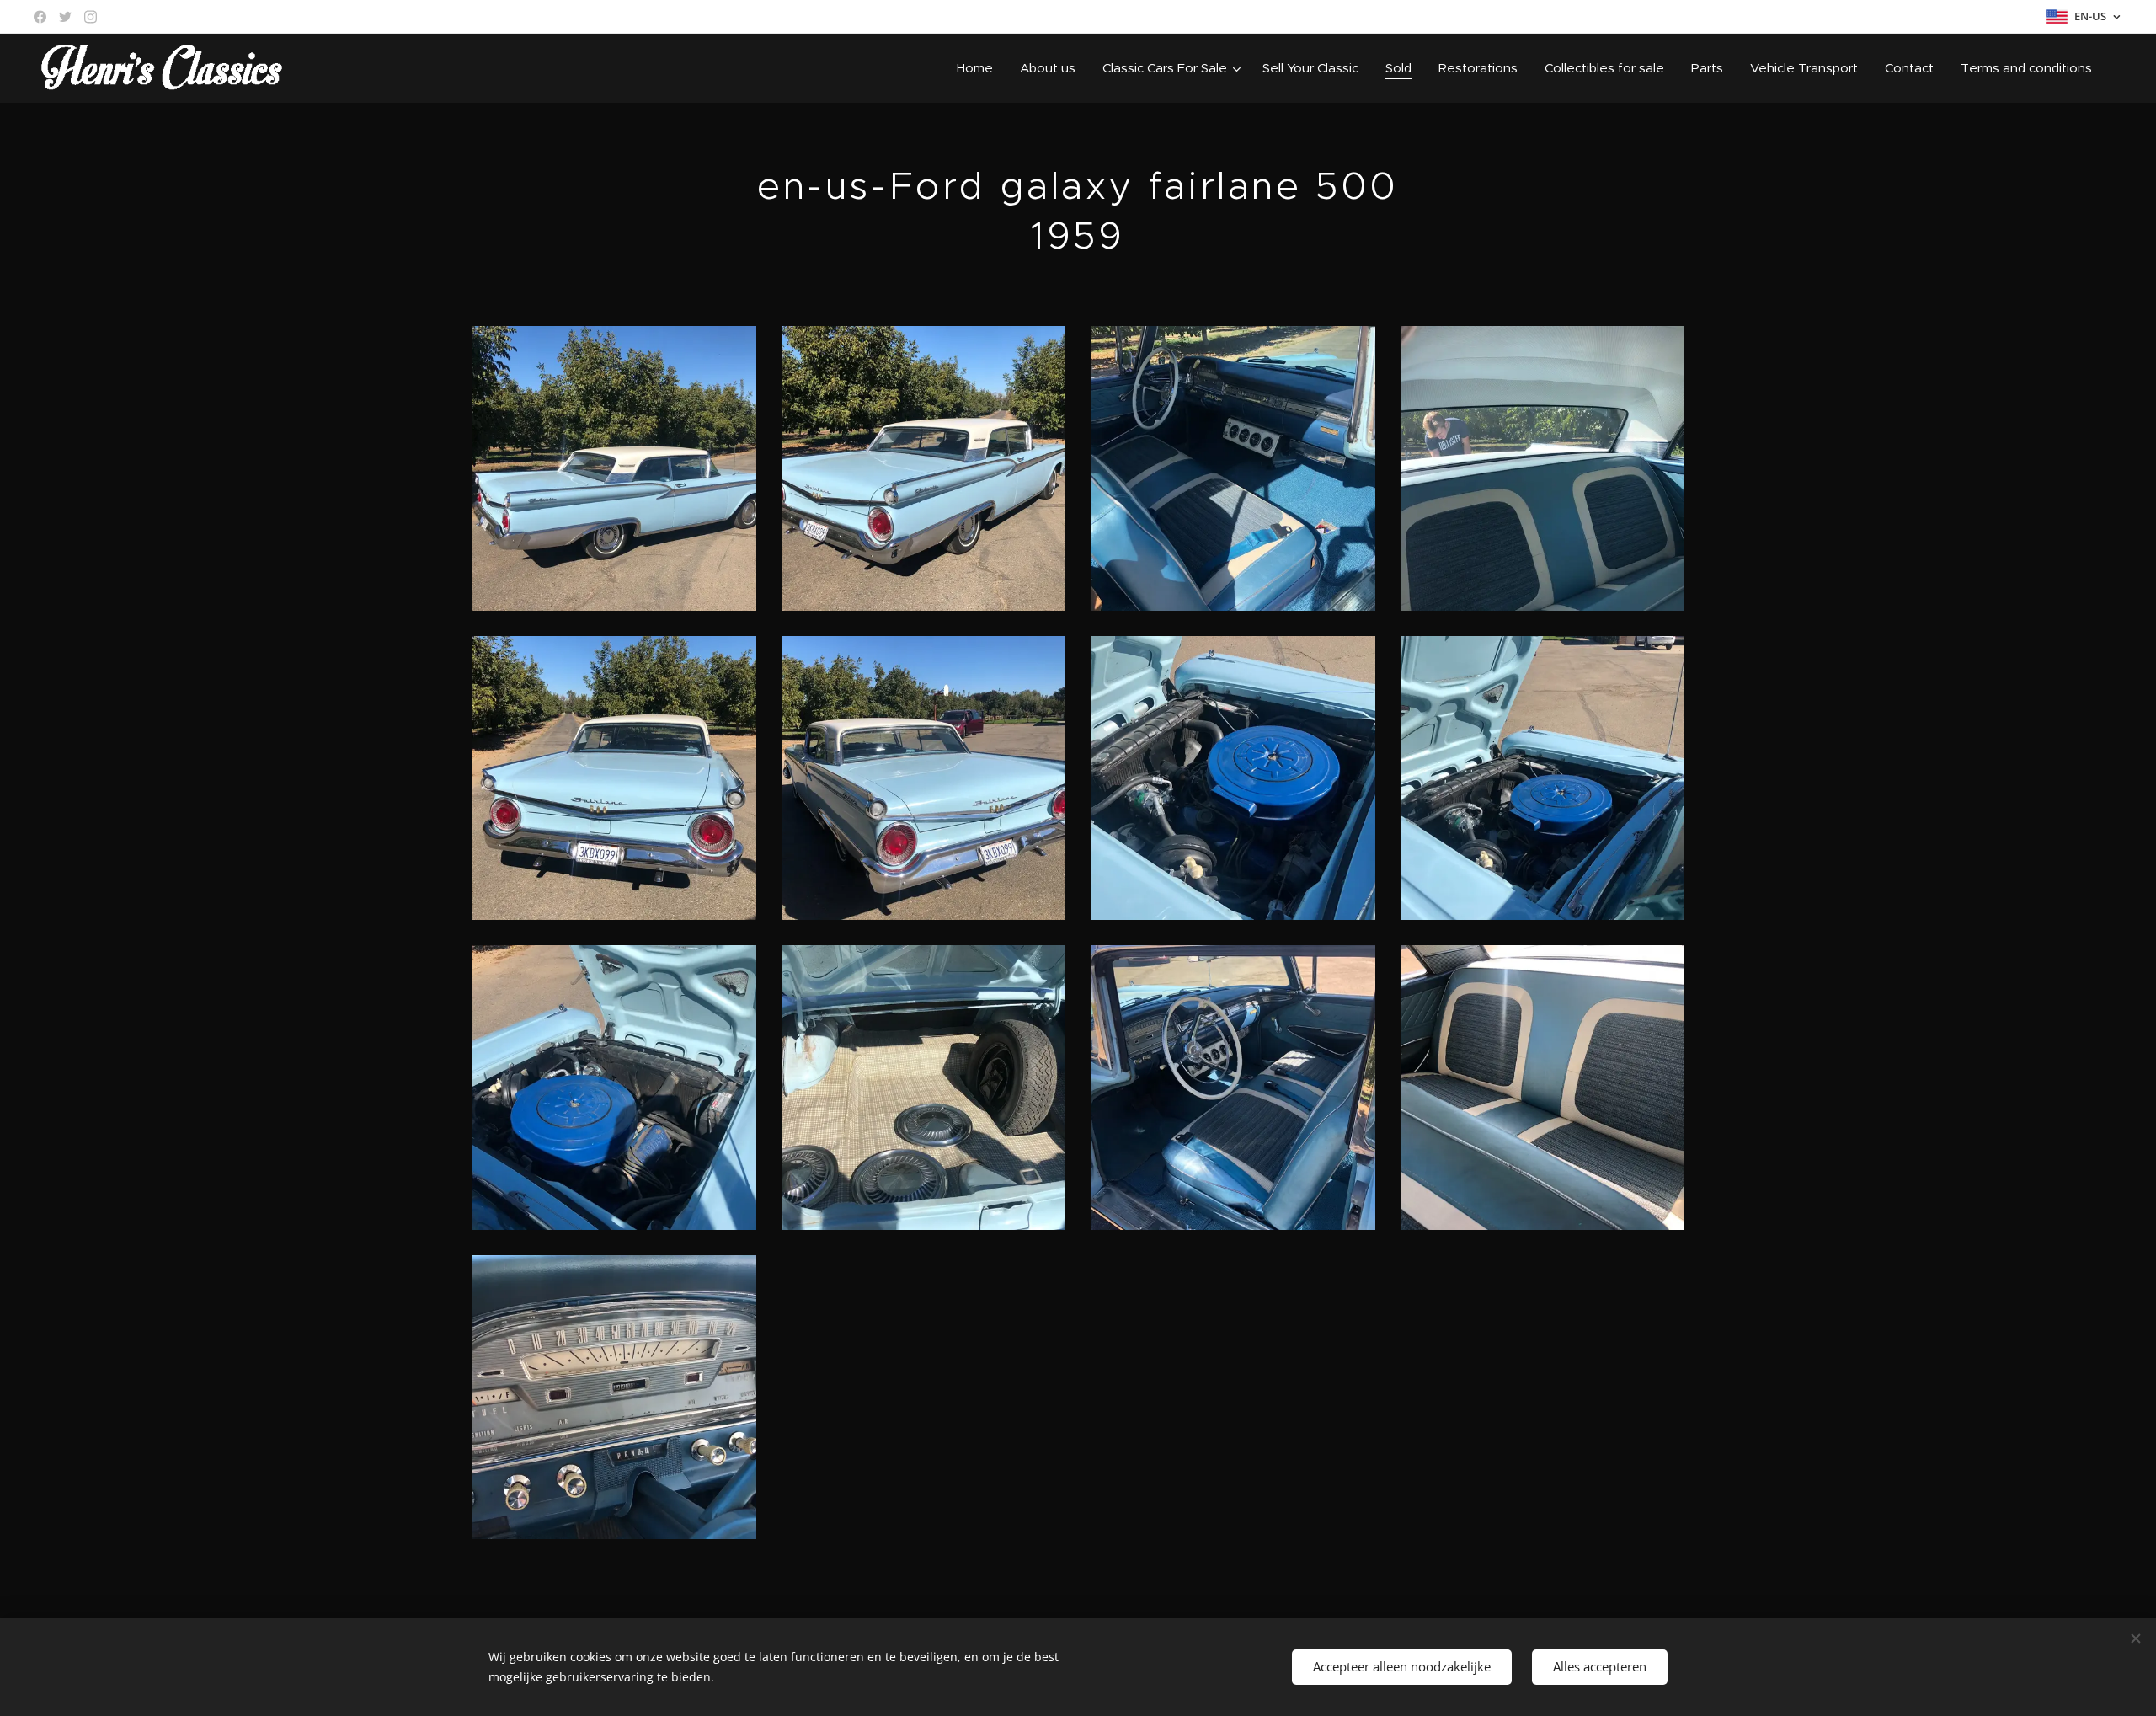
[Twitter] (65, 17)
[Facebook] (40, 17)
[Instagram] (91, 17)
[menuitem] (979, 68)
